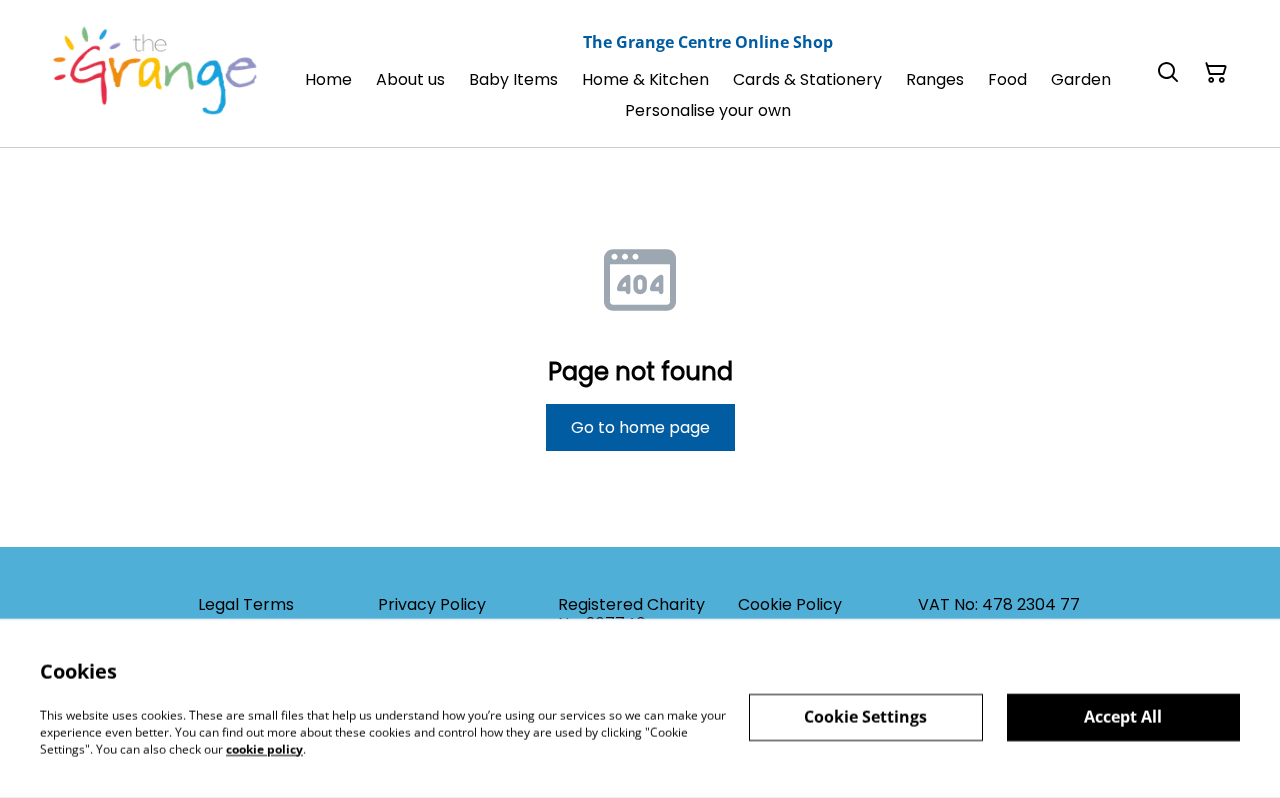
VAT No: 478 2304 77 (999, 604)
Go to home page (640, 427)
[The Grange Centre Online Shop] (156, 73)
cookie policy (264, 748)
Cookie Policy (790, 604)
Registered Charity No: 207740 (631, 614)
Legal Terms (246, 604)
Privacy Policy (432, 604)
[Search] (1168, 73)
